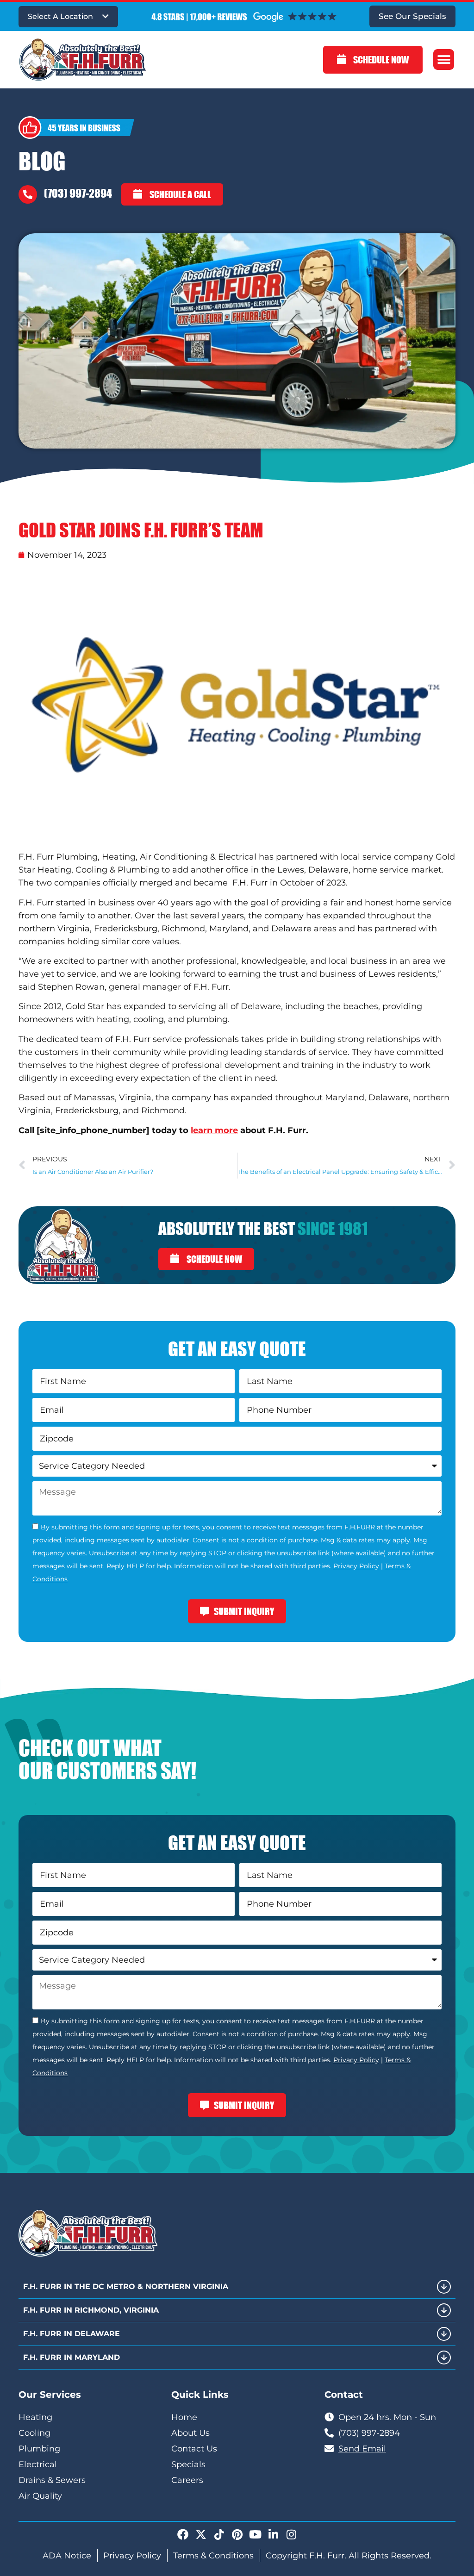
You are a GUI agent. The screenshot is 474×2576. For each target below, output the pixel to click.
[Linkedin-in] (273, 2534)
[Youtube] (255, 2534)
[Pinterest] (237, 2534)
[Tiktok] (219, 2534)
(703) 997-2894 (78, 193)
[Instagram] (291, 2534)
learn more (214, 1130)
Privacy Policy (356, 1566)
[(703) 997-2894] (28, 194)
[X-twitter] (201, 2534)
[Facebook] (183, 2534)
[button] (444, 59)
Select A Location (60, 16)
